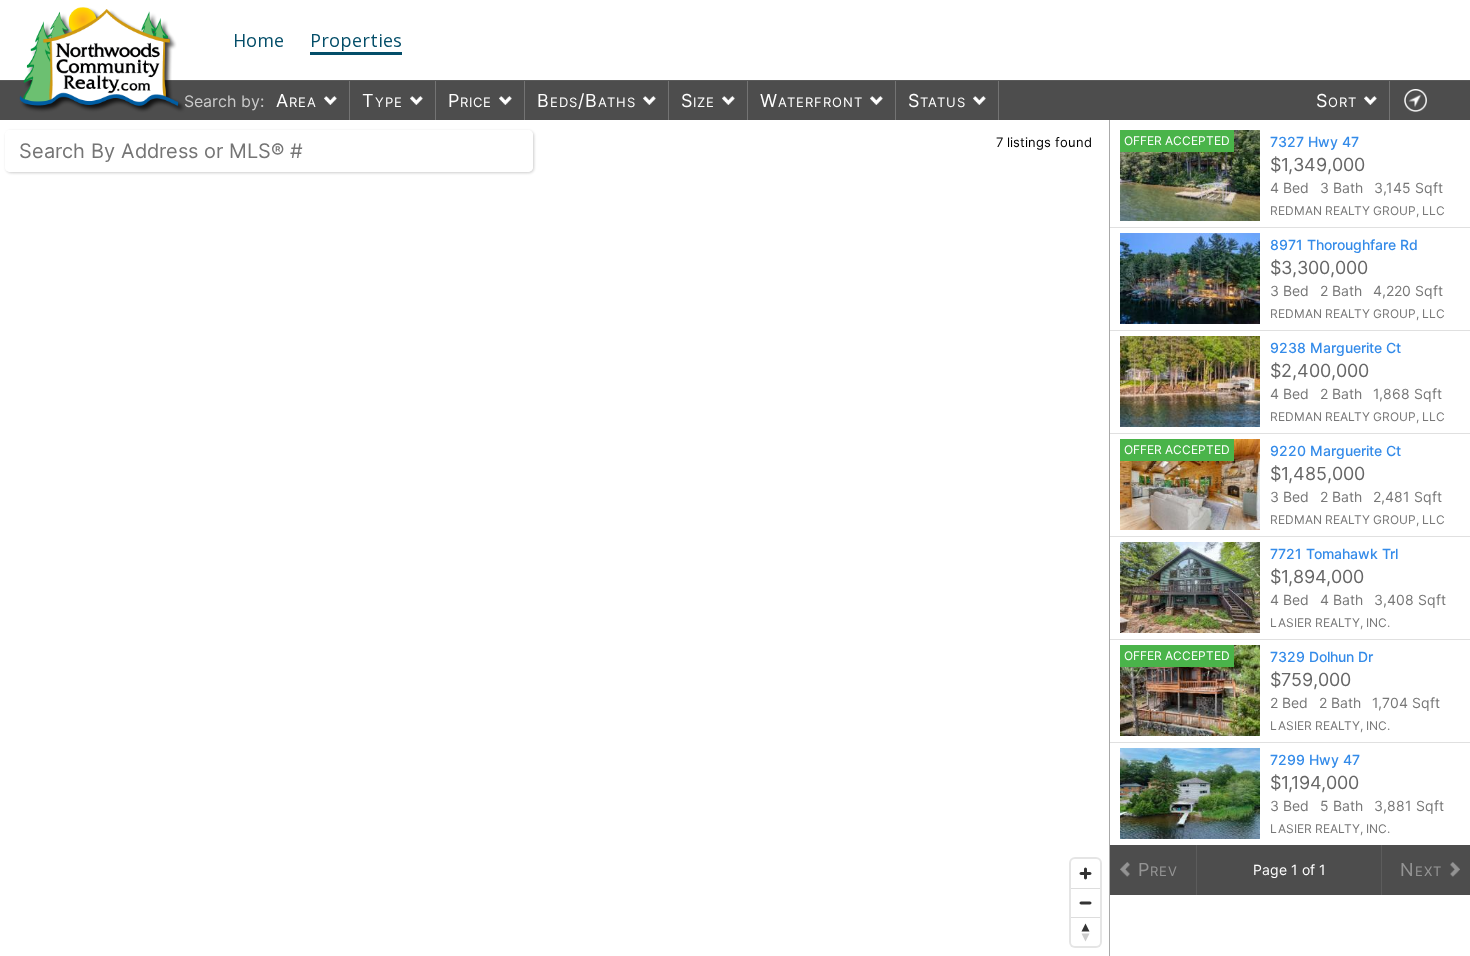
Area (296, 100)
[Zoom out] (1085, 902)
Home (258, 40)
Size (698, 100)
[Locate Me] (1415, 100)
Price (470, 100)
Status (937, 100)
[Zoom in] (1085, 873)
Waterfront (811, 100)
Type (382, 100)
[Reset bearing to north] (1085, 931)
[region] (555, 538)
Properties (356, 40)
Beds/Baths (586, 100)
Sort (1336, 100)
